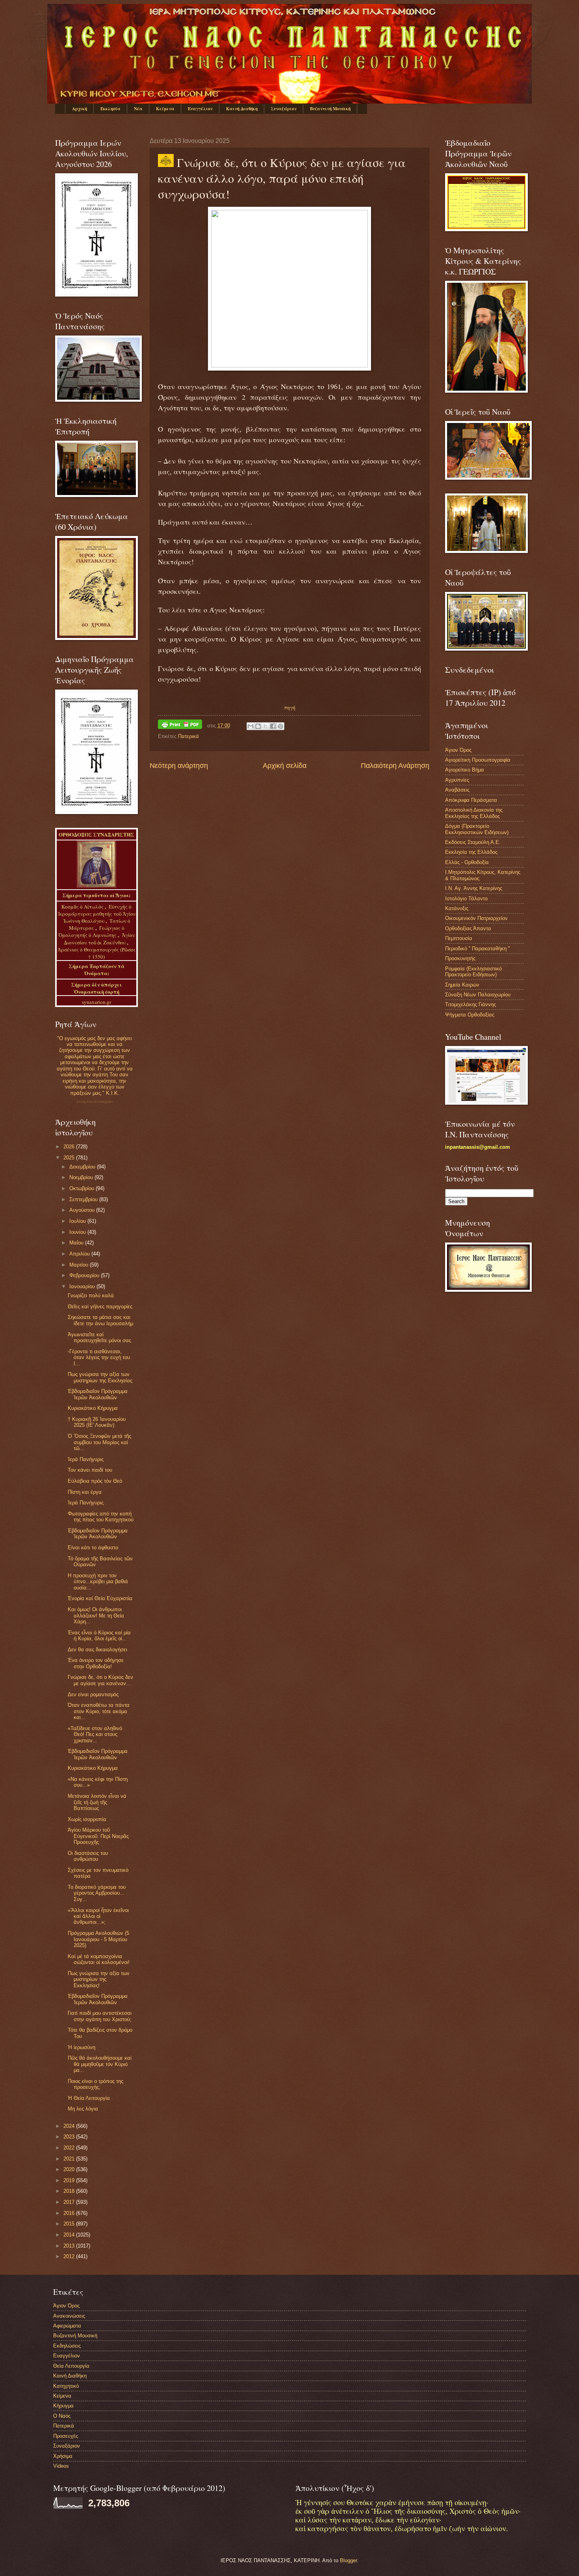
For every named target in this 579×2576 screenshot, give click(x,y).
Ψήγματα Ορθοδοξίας (470, 1015)
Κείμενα (165, 109)
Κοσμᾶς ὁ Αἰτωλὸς (83, 907)
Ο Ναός (62, 2416)
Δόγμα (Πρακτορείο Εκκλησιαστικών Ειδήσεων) (477, 829)
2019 (70, 2180)
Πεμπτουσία (459, 938)
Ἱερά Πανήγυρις (86, 1459)
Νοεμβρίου (82, 1177)
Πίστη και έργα (85, 1492)
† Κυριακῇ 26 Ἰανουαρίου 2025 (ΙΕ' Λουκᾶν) (97, 1422)
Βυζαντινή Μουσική (330, 109)
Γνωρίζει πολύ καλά (91, 1295)
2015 (70, 2224)
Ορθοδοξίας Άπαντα (468, 928)
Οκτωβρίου (83, 1188)
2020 (70, 2169)
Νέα (138, 109)
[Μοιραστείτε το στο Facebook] (273, 726)
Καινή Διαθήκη (242, 109)
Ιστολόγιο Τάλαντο (466, 899)
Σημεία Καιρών (462, 985)
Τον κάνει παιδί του (90, 1470)
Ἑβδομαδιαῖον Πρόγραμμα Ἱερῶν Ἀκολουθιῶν (98, 1394)
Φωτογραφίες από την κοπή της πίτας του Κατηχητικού (101, 1517)
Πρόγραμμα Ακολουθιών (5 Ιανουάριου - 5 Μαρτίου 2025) (98, 1939)
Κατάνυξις (457, 908)
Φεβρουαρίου (85, 1275)
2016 (70, 2213)
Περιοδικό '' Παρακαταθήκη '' (477, 949)
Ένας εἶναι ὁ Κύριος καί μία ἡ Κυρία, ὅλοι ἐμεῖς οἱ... (99, 1636)
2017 (70, 2202)
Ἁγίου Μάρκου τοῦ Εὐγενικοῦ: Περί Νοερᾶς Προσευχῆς (98, 1836)
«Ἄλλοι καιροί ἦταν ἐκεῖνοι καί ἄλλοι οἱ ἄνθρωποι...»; (98, 1916)
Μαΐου (77, 1243)
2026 (70, 1147)
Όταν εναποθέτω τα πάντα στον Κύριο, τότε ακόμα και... (99, 1711)
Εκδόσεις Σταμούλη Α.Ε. (473, 842)
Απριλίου (80, 1254)
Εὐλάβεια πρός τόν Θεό (95, 1481)
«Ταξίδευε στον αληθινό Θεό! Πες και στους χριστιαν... (95, 1734)
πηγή (290, 707)
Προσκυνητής (460, 958)
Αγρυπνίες (457, 780)
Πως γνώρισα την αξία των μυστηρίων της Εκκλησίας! (99, 1979)
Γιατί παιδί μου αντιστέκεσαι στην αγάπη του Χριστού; (100, 2016)
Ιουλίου (78, 1221)
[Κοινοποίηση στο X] (265, 726)
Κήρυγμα (63, 2406)
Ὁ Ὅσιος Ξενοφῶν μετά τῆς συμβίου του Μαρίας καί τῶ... (99, 1442)
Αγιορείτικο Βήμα (465, 770)
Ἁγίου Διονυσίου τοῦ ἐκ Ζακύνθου (99, 938)
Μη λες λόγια (83, 2109)
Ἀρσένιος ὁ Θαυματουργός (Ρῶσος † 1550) (97, 953)
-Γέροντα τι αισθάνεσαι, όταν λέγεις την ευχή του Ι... (99, 1358)
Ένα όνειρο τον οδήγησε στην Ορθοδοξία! (96, 1663)
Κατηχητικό (66, 2386)
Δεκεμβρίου (83, 1167)
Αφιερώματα (67, 2326)
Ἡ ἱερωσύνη (82, 2047)
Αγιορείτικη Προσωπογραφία (478, 760)
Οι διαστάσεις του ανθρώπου (88, 1856)
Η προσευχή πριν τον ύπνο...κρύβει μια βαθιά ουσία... (98, 1582)
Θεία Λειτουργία (71, 2366)
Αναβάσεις (457, 790)
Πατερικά (188, 736)
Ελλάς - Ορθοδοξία (467, 862)
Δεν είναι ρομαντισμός (93, 1694)
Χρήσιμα (63, 2456)
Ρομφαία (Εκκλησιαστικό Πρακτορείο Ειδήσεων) (473, 972)
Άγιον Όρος (458, 750)
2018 (70, 2191)
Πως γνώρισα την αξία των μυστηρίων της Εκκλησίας (100, 1377)
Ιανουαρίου (83, 1286)
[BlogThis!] (258, 726)
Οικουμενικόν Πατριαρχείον (476, 918)
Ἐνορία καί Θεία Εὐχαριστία (100, 1598)
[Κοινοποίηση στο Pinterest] (280, 726)
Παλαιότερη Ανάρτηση (395, 766)
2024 (70, 2126)
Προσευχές (66, 2436)
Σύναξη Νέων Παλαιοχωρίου (95, 1102)
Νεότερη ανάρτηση (179, 766)
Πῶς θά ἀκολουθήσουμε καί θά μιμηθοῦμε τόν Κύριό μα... (100, 2064)
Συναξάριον (284, 109)
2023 (70, 2137)
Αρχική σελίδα (285, 766)
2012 (70, 2256)
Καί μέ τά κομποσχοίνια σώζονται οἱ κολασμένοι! (99, 1959)
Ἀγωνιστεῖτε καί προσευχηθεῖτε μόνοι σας (99, 1337)
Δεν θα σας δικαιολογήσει (97, 1650)
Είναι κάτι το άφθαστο (93, 1548)
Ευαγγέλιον (200, 109)
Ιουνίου (78, 1232)
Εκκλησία (110, 109)
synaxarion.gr (96, 1002)
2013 (70, 2246)
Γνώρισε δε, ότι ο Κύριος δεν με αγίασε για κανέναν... (100, 1680)
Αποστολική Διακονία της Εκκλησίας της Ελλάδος (474, 813)
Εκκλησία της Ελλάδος (471, 852)
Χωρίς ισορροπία (87, 1819)
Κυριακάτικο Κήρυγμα (93, 1408)
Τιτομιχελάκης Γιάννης (470, 1004)
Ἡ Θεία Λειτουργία (89, 2098)
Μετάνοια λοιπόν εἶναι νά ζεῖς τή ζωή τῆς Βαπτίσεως (97, 1802)
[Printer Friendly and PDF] (180, 726)
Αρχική (80, 109)
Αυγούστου (83, 1210)
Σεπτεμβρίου (84, 1199)
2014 (70, 2235)
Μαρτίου (80, 1265)
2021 (70, 2159)
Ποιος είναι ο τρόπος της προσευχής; (96, 2084)
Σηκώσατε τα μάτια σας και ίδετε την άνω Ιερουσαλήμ (100, 1320)
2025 (70, 1158)
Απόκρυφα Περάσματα (471, 800)
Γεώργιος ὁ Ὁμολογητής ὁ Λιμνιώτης (91, 931)
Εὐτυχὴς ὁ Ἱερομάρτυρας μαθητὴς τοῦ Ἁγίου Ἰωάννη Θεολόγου (97, 914)
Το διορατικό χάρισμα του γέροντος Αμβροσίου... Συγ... (97, 1893)
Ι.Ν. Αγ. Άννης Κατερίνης (474, 888)
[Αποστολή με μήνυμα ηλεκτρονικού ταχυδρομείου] (251, 726)
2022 (70, 2148)
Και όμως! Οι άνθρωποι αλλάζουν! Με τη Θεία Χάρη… (96, 1615)
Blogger (348, 2560)
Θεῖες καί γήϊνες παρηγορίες (100, 1307)
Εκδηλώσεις (67, 2346)
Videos (61, 2466)
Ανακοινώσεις (69, 2316)
